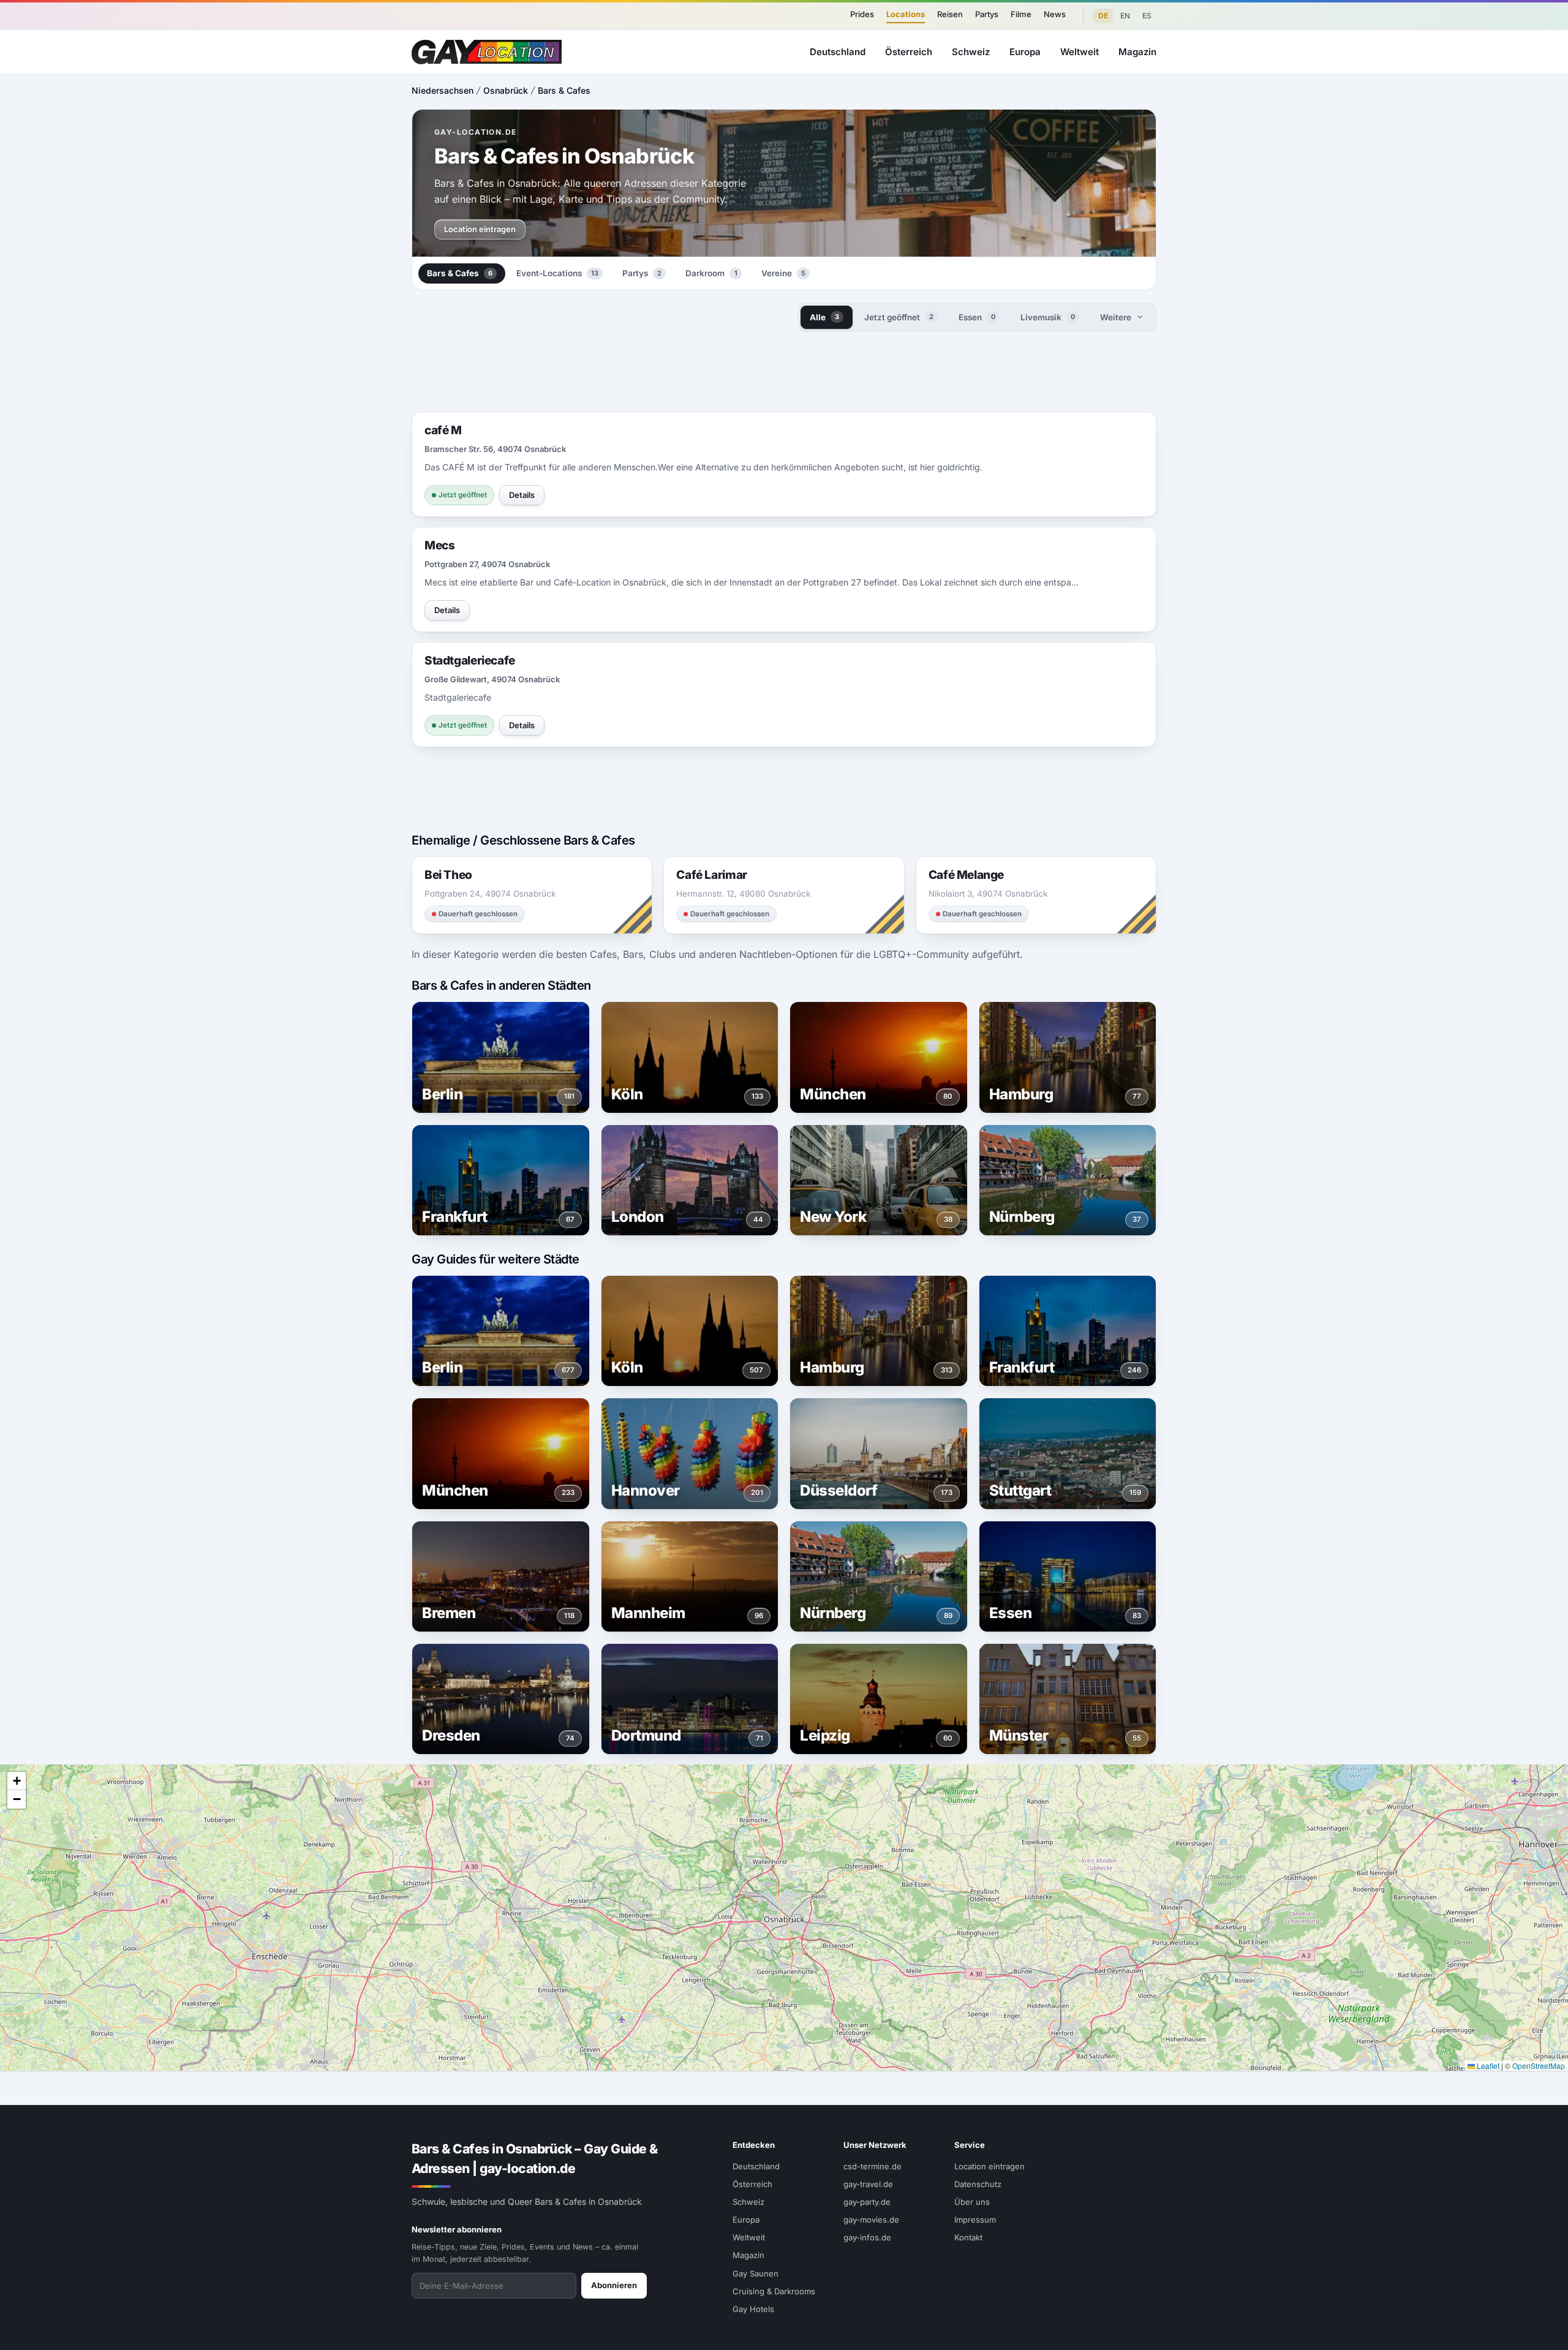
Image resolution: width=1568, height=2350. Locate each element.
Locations (906, 14)
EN (1125, 16)
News (1055, 14)
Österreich (909, 52)
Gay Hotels (753, 2309)
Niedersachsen (443, 90)
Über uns (972, 2202)
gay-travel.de (868, 2184)
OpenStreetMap (1539, 2066)
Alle (824, 317)
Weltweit (1080, 52)
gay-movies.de (871, 2220)
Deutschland (838, 52)
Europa (1025, 52)
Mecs (439, 545)
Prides (862, 14)
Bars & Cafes (564, 90)
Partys (987, 14)
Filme (1021, 14)
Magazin (1137, 52)
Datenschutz (978, 2184)
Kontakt (968, 2237)
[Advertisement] (1504, 1175)
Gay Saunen (756, 2273)
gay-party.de (867, 2202)
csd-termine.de (873, 2166)
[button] (17, 1781)
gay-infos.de (867, 2237)
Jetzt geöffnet (899, 317)
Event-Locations (557, 273)
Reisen (950, 14)
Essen (977, 317)
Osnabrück (506, 90)
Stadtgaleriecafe (470, 661)
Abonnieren (614, 2285)
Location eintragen (480, 229)
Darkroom (711, 273)
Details (522, 495)
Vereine (783, 273)
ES (1147, 16)
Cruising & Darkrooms (774, 2291)
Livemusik (1048, 317)
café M (443, 430)
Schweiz (971, 52)
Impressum (975, 2220)
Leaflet (1487, 2066)
